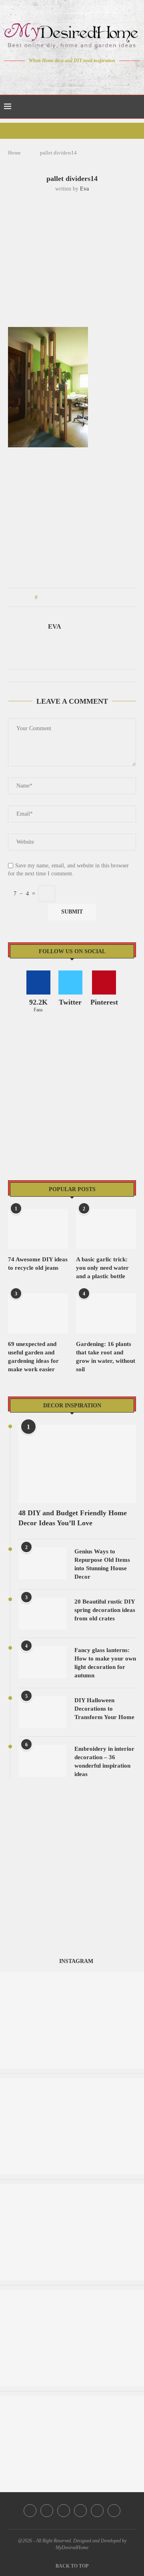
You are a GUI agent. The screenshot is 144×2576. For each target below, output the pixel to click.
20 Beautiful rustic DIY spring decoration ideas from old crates (105, 1610)
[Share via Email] (104, 597)
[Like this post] (42, 597)
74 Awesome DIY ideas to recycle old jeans (38, 1264)
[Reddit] (100, 76)
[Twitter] (55, 76)
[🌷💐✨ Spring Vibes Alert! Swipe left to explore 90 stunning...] (72, 2294)
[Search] (136, 107)
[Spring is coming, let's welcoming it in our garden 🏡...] (72, 2082)
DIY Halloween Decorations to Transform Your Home (104, 1709)
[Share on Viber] (97, 597)
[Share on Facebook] (51, 597)
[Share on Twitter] (59, 597)
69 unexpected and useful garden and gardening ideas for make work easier (33, 1357)
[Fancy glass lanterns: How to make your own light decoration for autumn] (42, 1662)
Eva (84, 189)
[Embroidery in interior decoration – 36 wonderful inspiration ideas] (42, 1761)
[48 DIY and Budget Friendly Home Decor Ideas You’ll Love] (77, 1464)
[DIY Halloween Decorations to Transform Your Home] (42, 1712)
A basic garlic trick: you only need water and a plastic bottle (102, 1268)
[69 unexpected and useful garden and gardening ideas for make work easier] (38, 1313)
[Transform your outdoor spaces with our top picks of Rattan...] (72, 2188)
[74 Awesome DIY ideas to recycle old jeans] (38, 1229)
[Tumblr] (89, 76)
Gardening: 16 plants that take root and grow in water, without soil (106, 1357)
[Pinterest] (78, 76)
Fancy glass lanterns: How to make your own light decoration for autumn (105, 1663)
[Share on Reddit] (81, 597)
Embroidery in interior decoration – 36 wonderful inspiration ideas (104, 1761)
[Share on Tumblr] (74, 597)
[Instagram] (67, 76)
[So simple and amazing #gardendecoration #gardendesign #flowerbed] (72, 2400)
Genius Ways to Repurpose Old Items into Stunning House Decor (102, 1564)
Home (14, 153)
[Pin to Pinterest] (66, 597)
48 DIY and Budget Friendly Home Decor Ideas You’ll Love (73, 1518)
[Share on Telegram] (89, 597)
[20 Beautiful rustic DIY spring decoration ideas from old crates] (42, 1614)
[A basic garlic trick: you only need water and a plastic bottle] (106, 1229)
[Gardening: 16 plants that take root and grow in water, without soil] (106, 1313)
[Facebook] (44, 76)
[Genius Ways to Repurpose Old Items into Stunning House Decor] (42, 1563)
